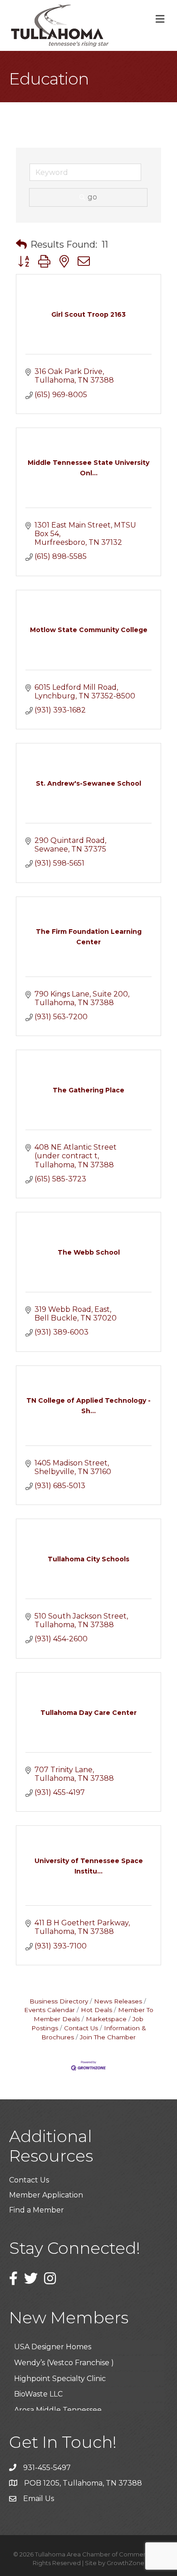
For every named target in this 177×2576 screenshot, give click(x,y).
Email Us (39, 2499)
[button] (21, 244)
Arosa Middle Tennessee (58, 2402)
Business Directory (59, 2001)
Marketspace (106, 2019)
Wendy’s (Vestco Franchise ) (64, 2354)
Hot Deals (96, 2010)
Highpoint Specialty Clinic (60, 2370)
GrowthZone (125, 2563)
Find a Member (37, 2210)
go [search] (92, 197)
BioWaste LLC (38, 2386)
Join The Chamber (108, 2037)
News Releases (118, 2001)
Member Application (46, 2195)
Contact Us (81, 2028)
